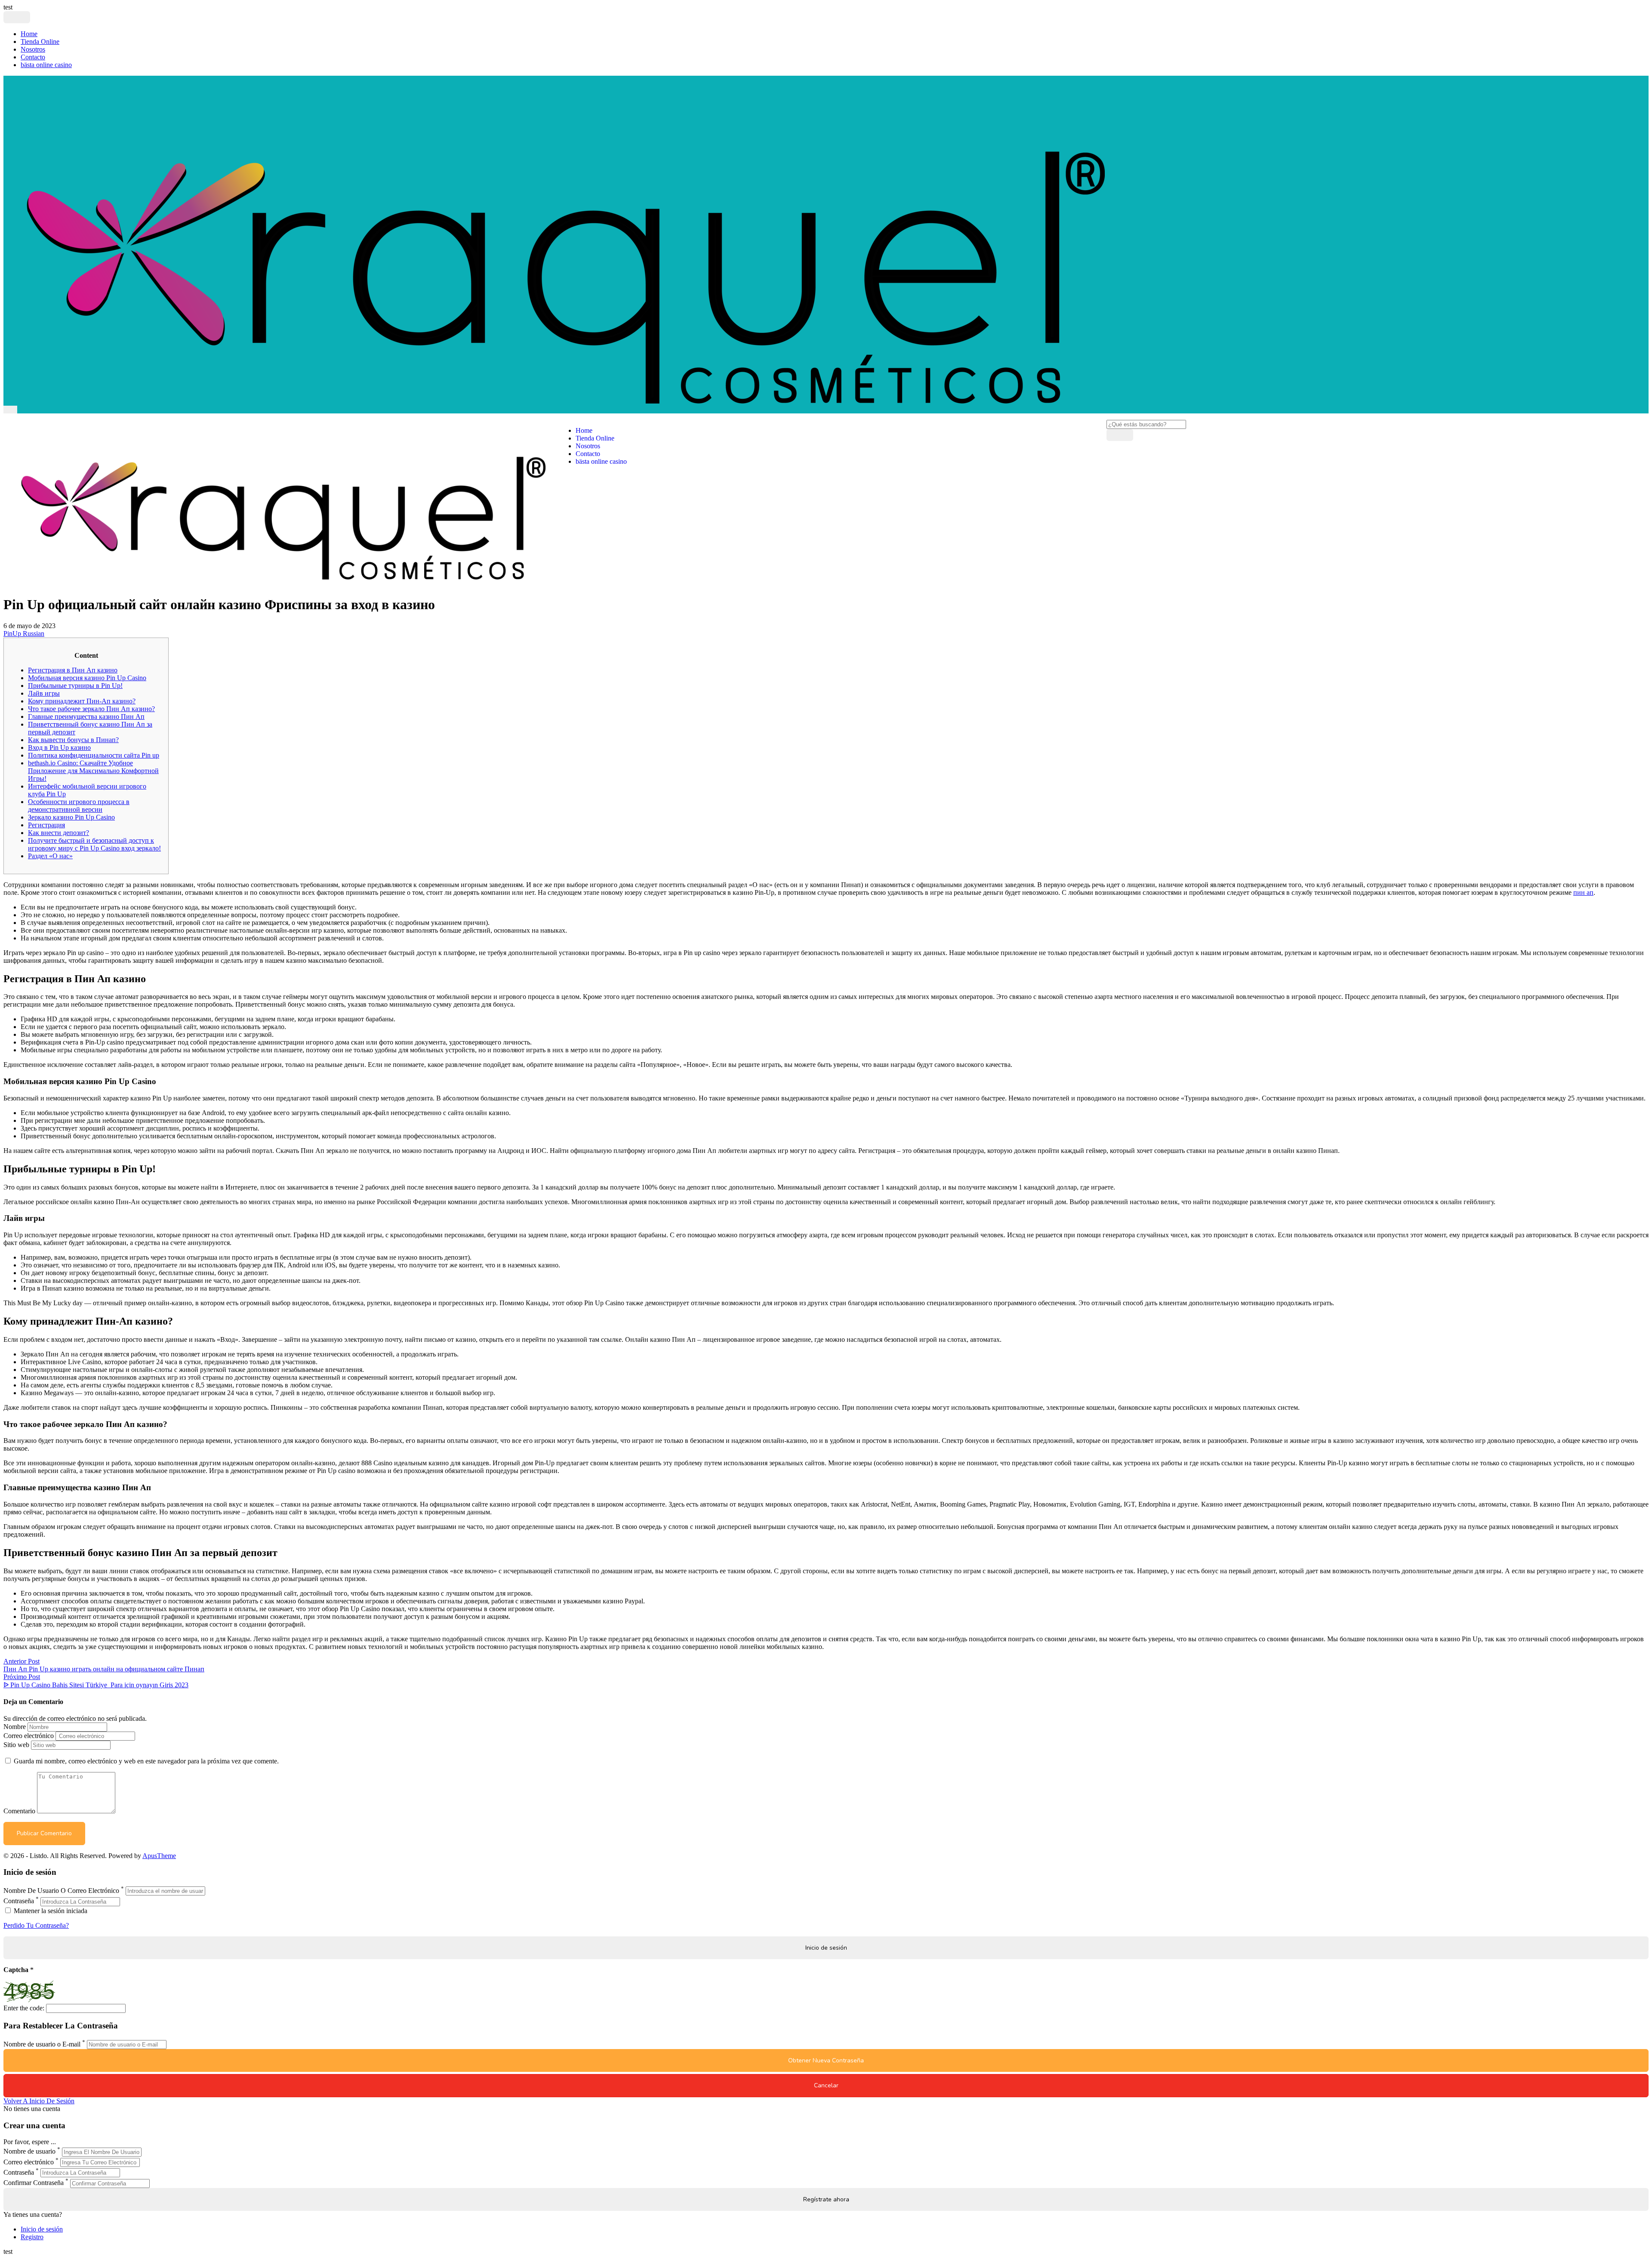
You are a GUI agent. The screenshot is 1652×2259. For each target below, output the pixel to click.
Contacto (33, 57)
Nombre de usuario (29, 2152)
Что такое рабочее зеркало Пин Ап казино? (91, 709)
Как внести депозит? (59, 833)
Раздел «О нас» (50, 856)
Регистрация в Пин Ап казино (73, 670)
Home (29, 34)
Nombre (15, 1727)
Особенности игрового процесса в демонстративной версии (79, 806)
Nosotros (33, 49)
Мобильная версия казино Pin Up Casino (87, 678)
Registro (32, 2237)
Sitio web (16, 1745)
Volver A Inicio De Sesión (39, 2101)
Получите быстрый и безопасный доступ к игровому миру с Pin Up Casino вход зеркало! (94, 844)
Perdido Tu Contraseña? (36, 1925)
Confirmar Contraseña (34, 2183)
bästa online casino (46, 65)
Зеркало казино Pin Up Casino (71, 817)
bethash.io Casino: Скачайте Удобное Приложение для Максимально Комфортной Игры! (93, 771)
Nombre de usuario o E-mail (42, 2044)
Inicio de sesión (42, 2229)
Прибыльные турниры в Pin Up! (75, 686)
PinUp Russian (24, 633)
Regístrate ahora (826, 2199)
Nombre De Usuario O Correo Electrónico (61, 1891)
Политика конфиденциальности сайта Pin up (94, 755)
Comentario (19, 1811)
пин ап (1583, 892)
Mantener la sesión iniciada (50, 1911)
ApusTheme (159, 1856)
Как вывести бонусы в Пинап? (73, 740)
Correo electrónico (29, 1736)
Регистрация (46, 825)
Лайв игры (44, 693)
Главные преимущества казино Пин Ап (86, 717)
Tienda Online (40, 42)
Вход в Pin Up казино (59, 747)
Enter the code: (24, 2008)
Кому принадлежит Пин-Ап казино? (82, 701)
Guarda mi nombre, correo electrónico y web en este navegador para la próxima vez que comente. (146, 1761)
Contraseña (19, 1901)
